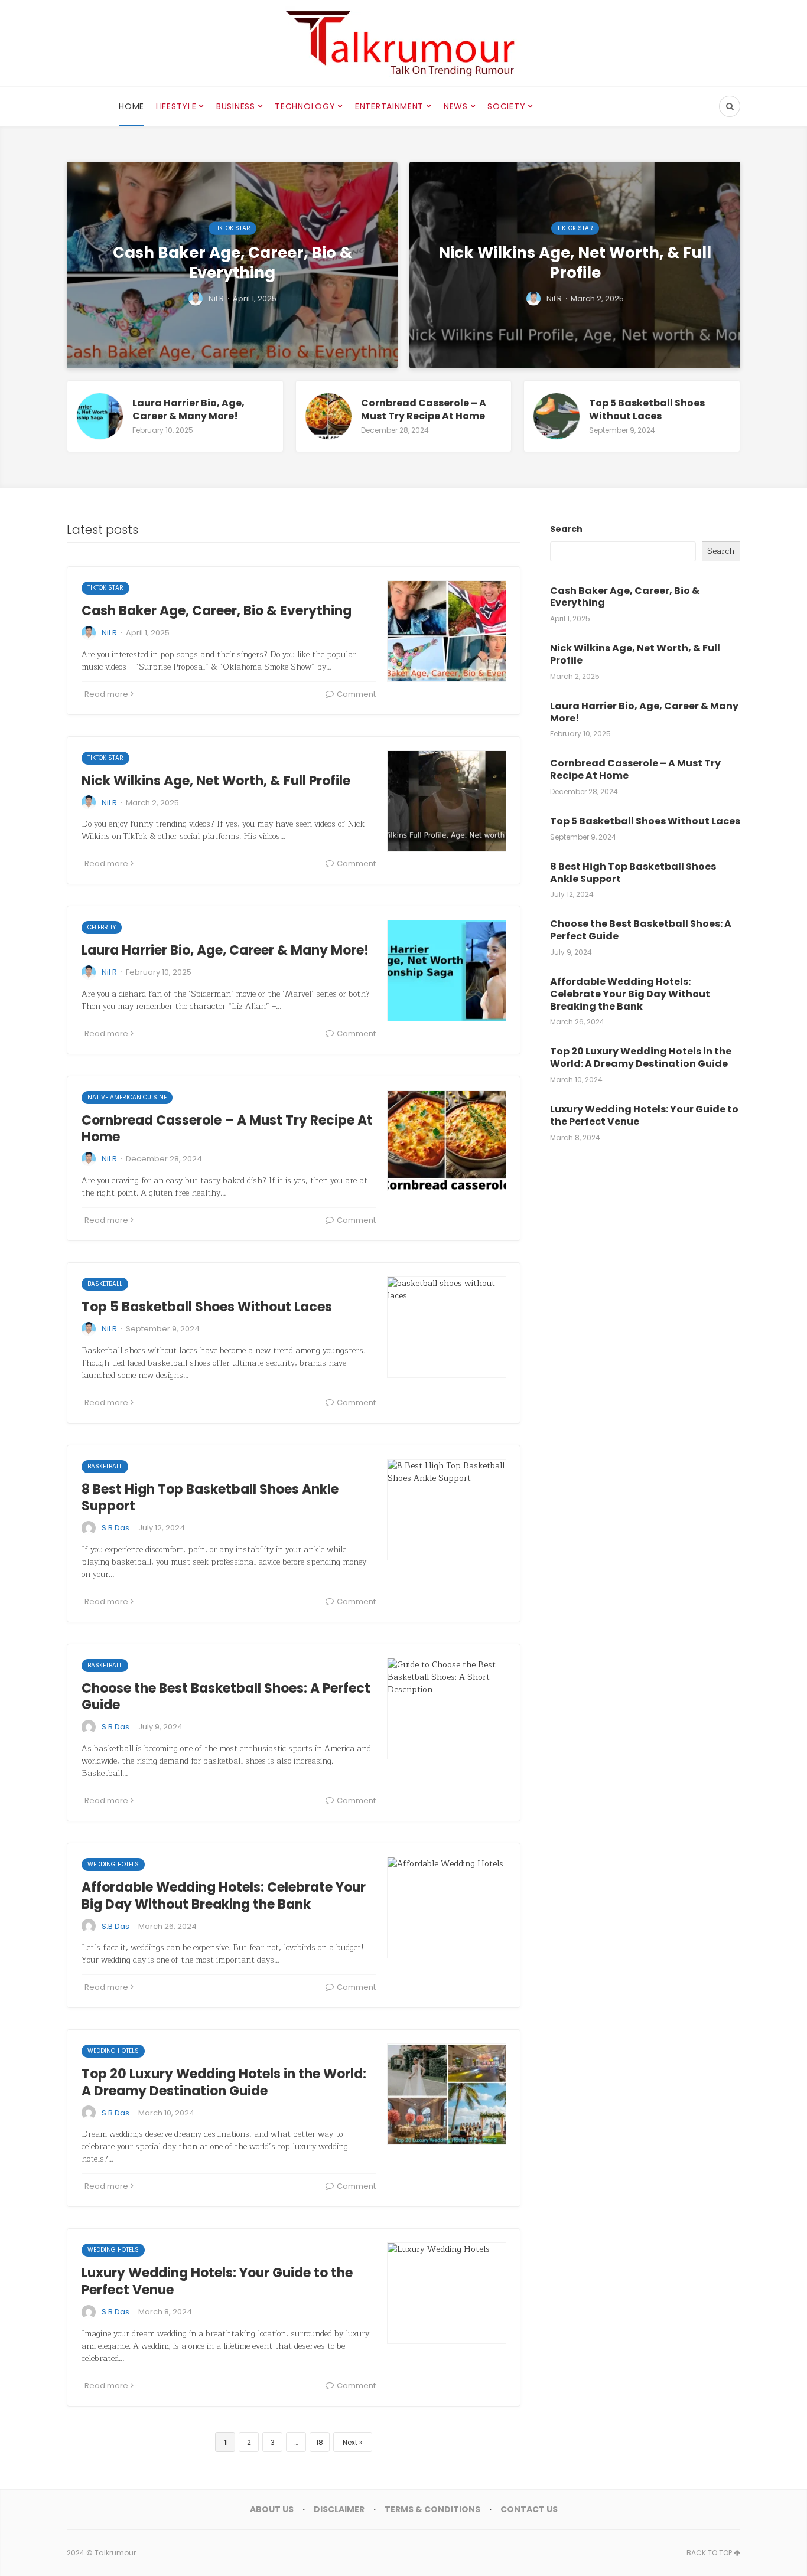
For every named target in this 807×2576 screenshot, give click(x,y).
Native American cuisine (127, 1097)
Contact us (529, 2509)
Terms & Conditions (432, 2509)
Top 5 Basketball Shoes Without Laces (207, 1307)
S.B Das (115, 1528)
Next (350, 2442)
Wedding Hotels (113, 1864)
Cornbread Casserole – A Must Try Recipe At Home (227, 1129)
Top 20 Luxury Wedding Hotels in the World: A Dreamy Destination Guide (224, 2082)
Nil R (109, 633)
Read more (106, 694)
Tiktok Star (105, 588)
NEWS (456, 106)
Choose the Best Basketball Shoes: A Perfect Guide (226, 1697)
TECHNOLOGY (305, 106)
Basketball (105, 1284)
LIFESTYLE (176, 106)
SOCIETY (506, 106)
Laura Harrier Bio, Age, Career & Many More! (225, 950)
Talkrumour (115, 2553)
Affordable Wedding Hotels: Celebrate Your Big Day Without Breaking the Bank (224, 1896)
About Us (272, 2509)
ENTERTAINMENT (389, 106)
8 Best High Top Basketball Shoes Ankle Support (210, 1498)
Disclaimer (339, 2509)
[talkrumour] (403, 43)
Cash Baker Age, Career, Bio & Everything (217, 611)
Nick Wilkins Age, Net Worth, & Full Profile (216, 781)
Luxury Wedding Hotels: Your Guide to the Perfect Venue (217, 2281)
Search (566, 529)
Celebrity (102, 927)
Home (131, 106)
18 (320, 2442)
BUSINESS (236, 106)
